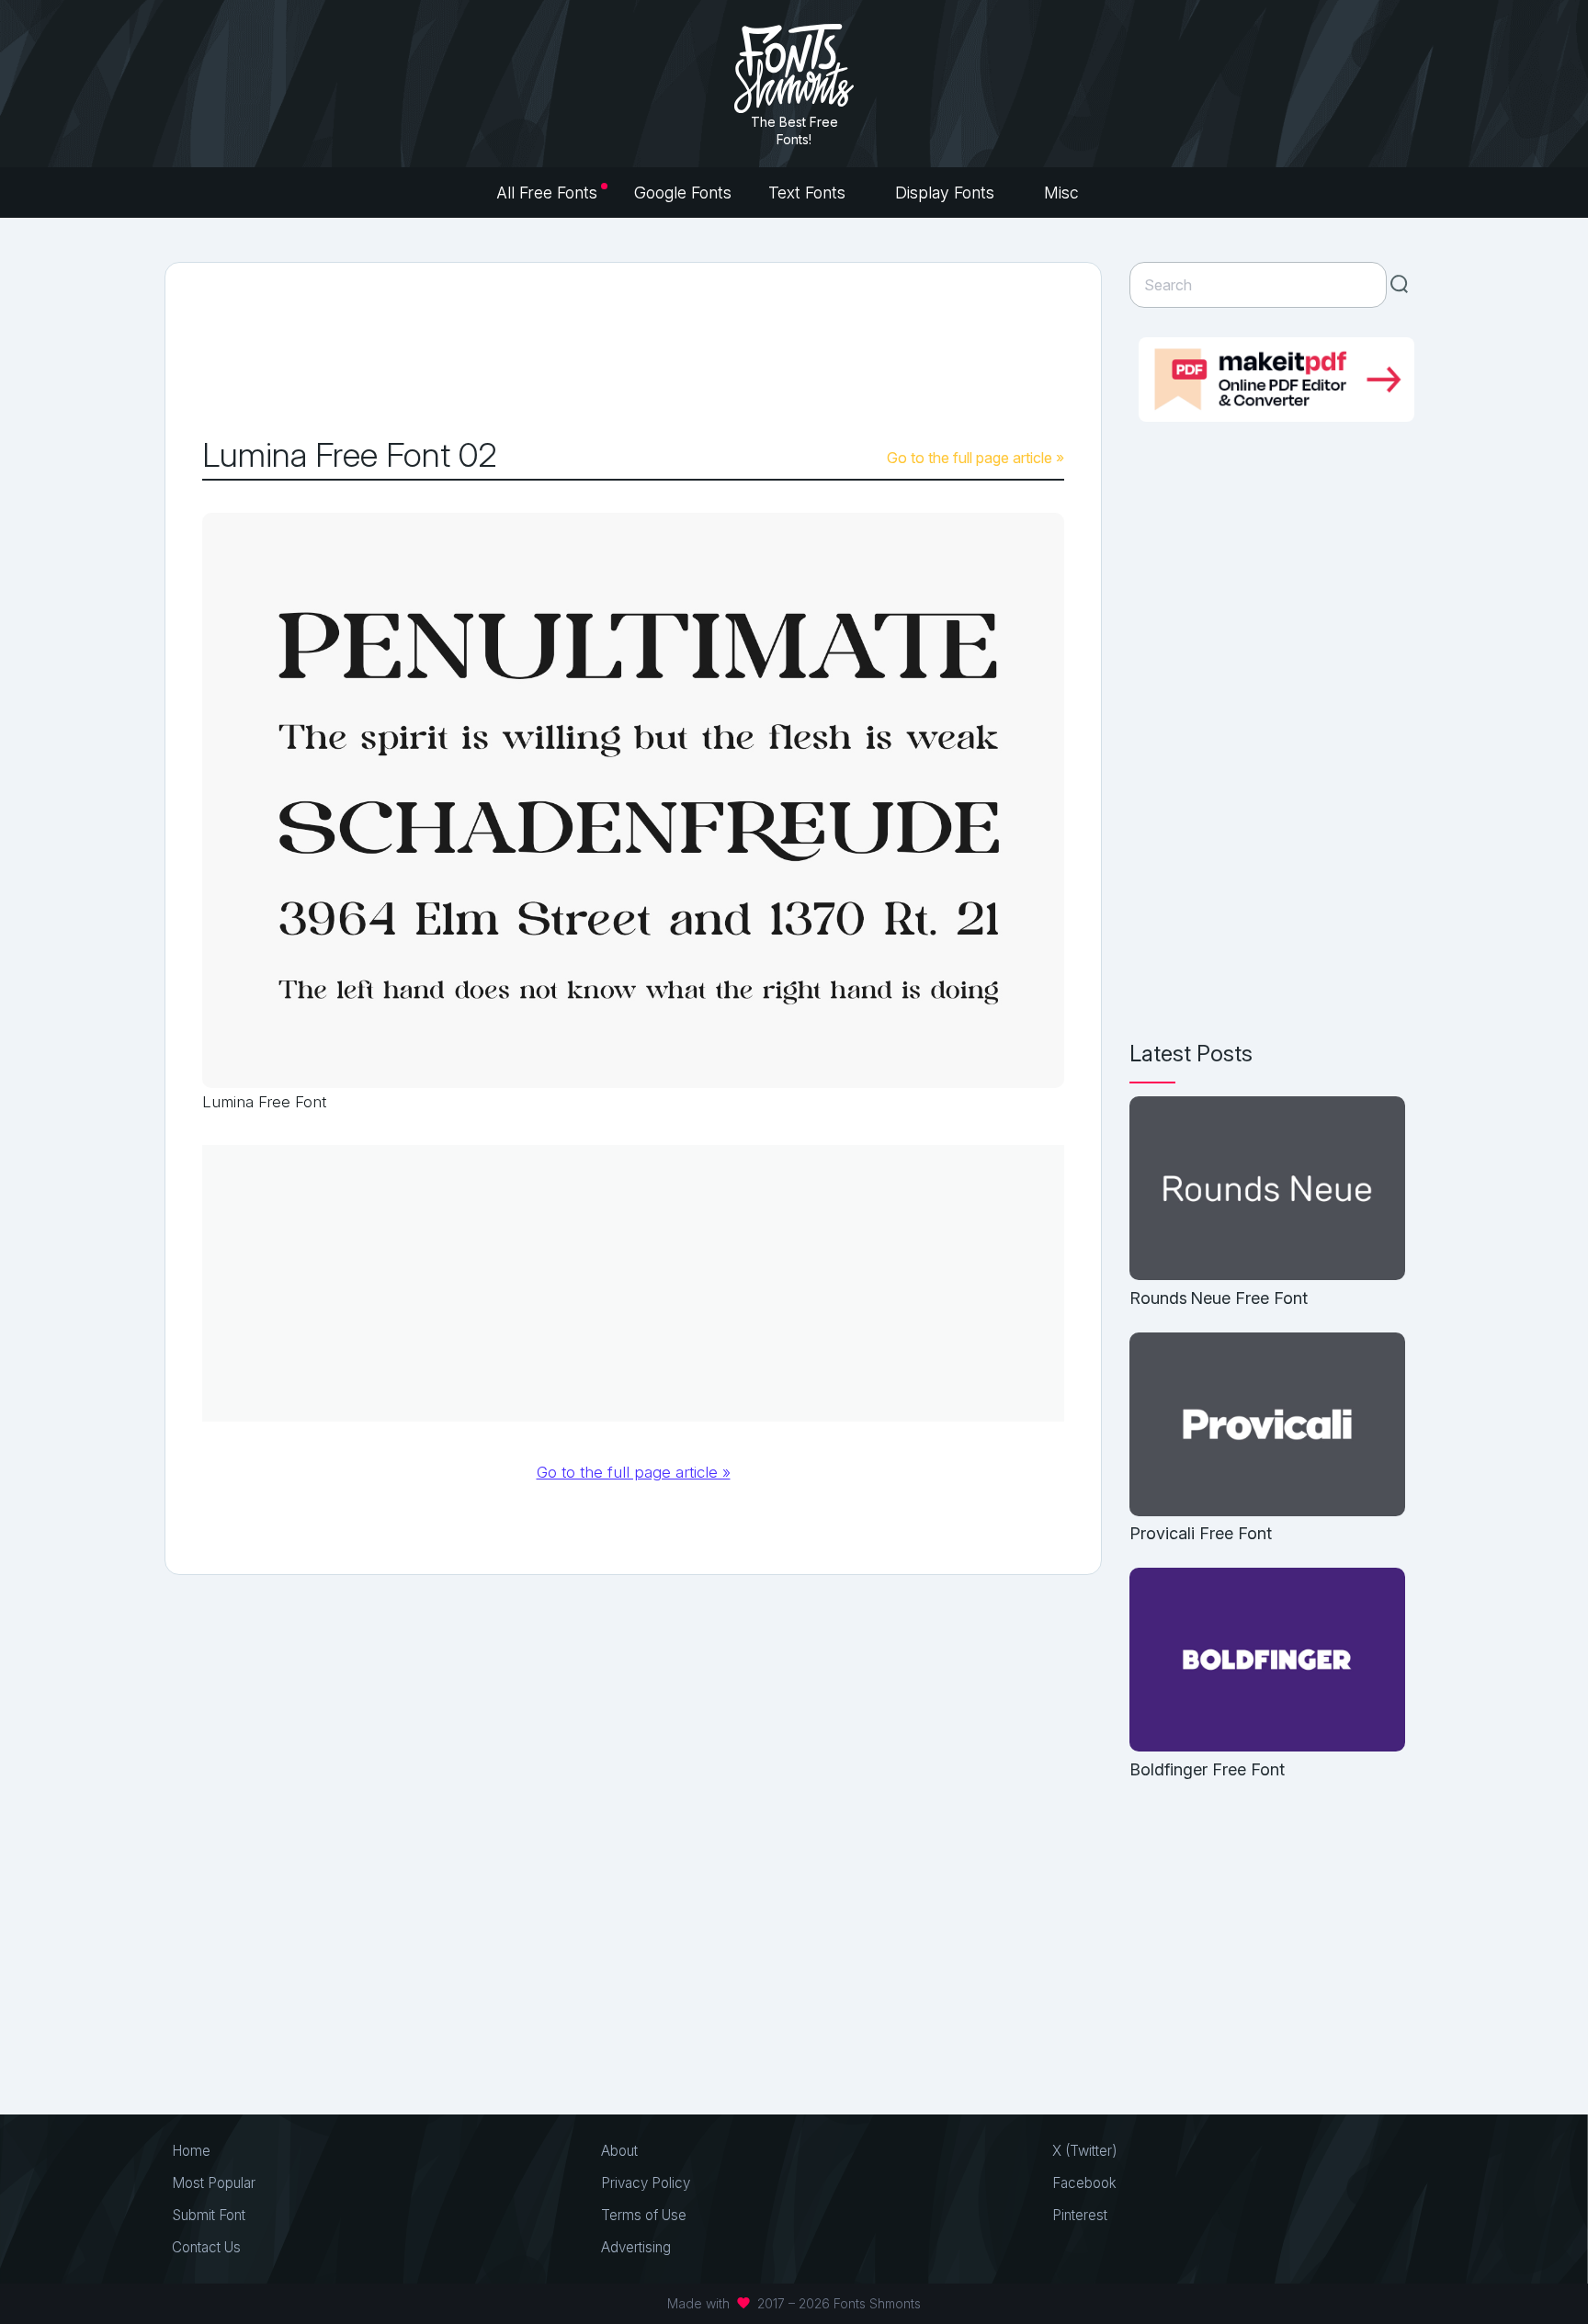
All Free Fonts (547, 193)
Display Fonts (947, 193)
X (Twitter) (1085, 2151)
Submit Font (209, 2215)
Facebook (1084, 2183)
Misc (1064, 193)
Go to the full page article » (975, 458)
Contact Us (206, 2247)
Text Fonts (809, 193)
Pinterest (1080, 2215)
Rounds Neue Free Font (1219, 1298)
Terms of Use (644, 2215)
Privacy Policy (646, 2183)
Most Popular (214, 2183)
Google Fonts (683, 193)
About (619, 2151)
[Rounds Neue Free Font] (1267, 1190)
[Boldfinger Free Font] (1267, 1661)
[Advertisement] (633, 350)
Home (191, 2151)
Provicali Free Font (1201, 1533)
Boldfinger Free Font (1207, 1769)
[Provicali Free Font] (1267, 1426)
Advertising (636, 2247)
